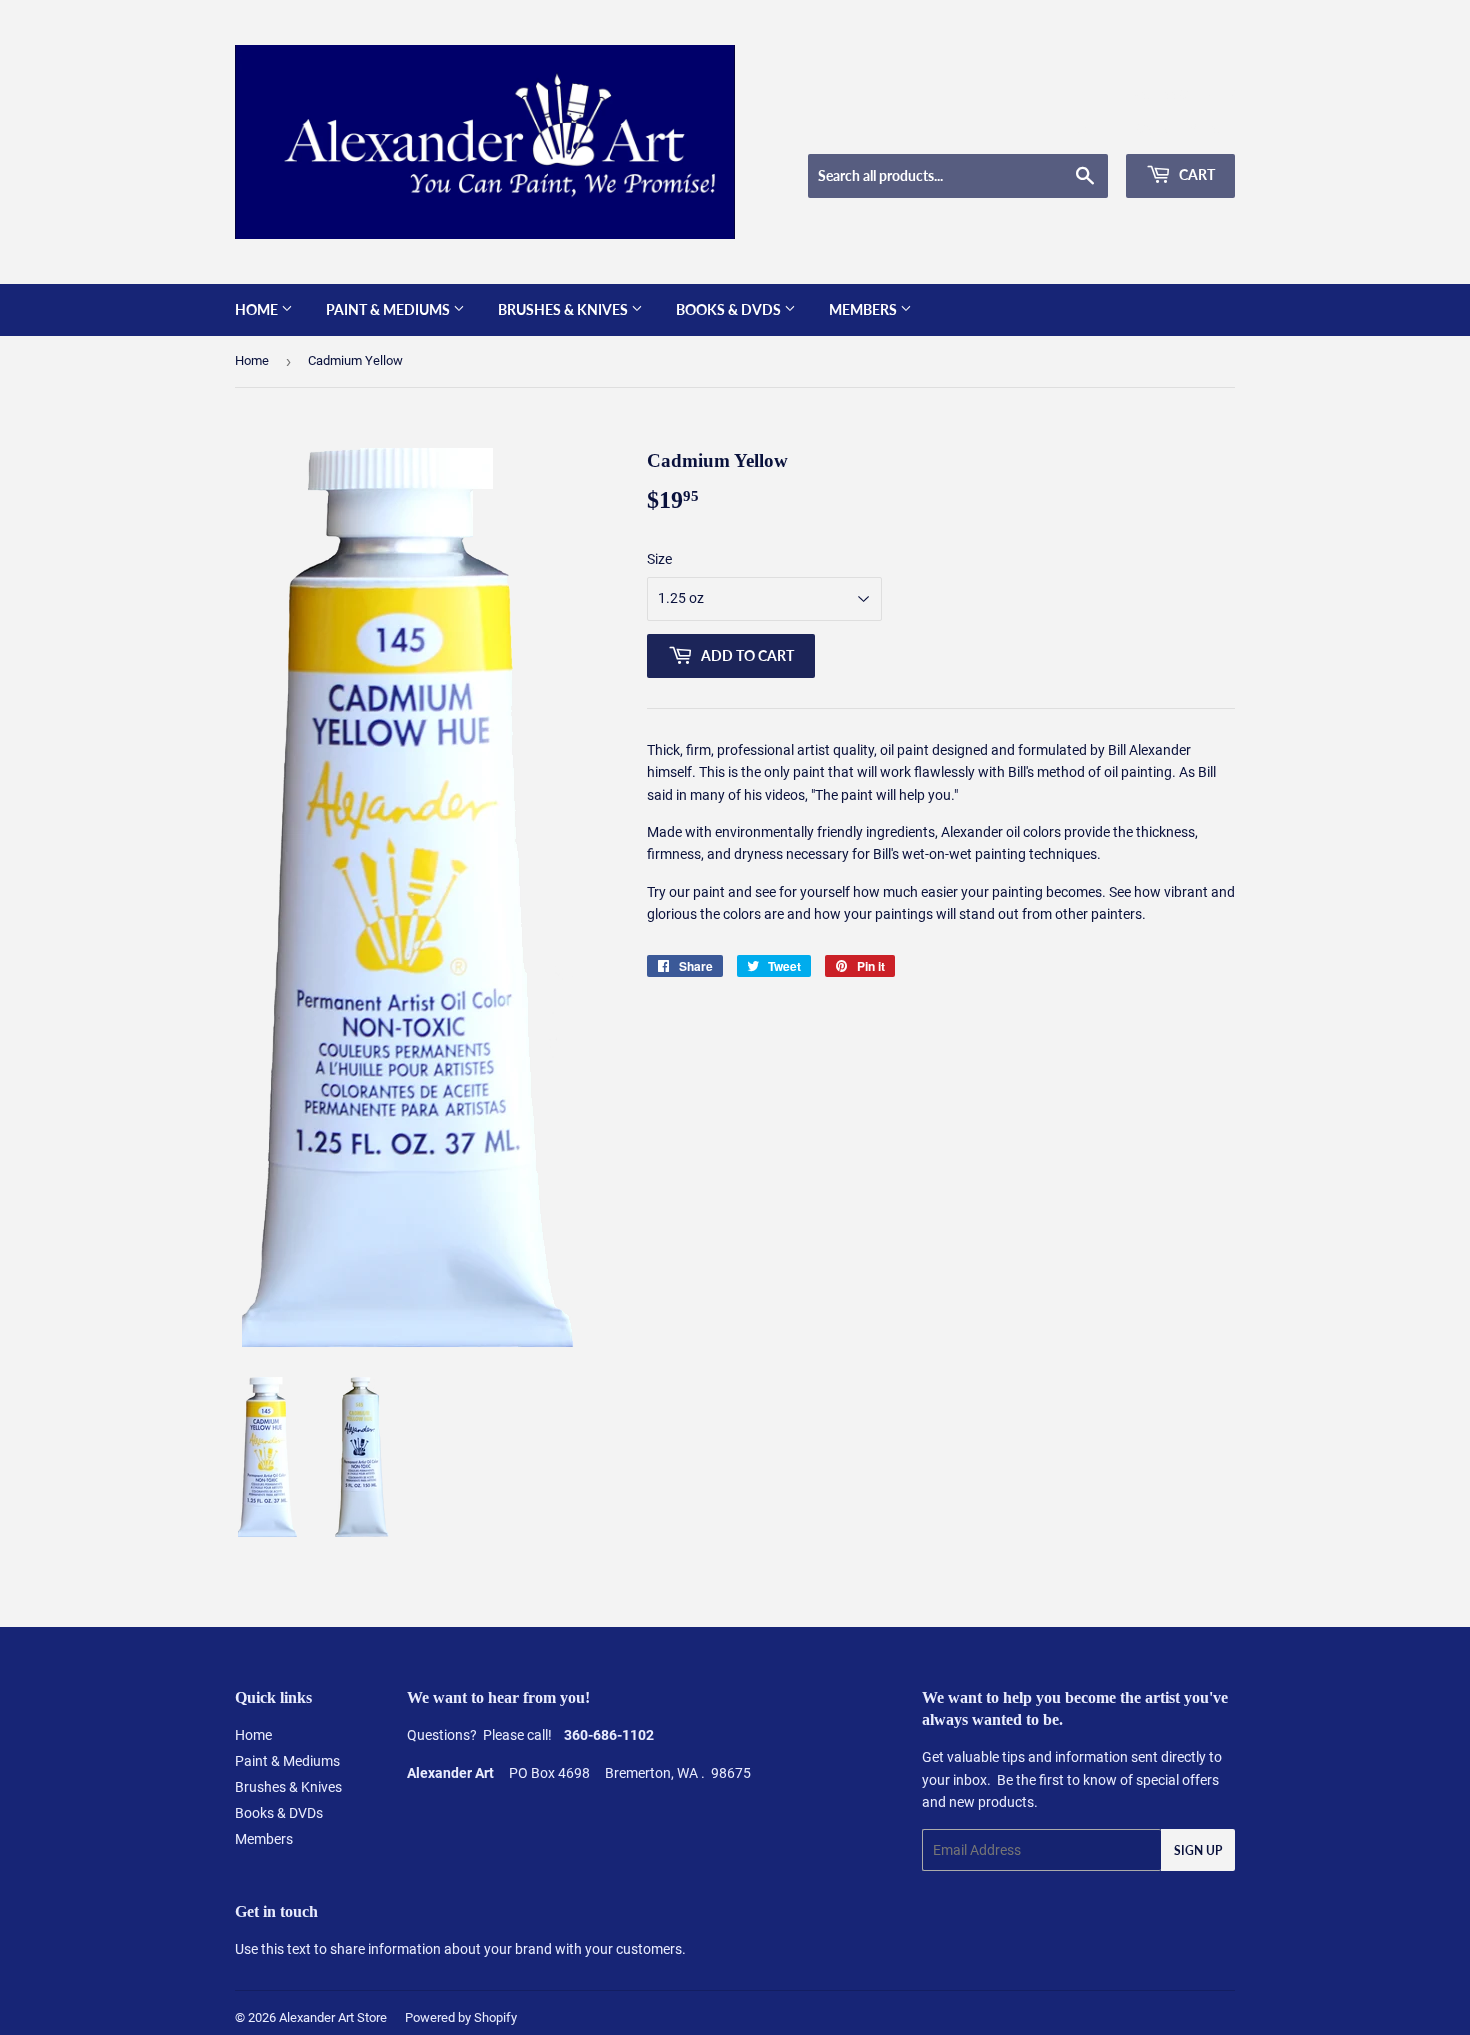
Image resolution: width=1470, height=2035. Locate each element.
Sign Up (1198, 1850)
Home (258, 309)
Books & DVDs (730, 309)
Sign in (1091, 129)
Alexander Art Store (333, 2017)
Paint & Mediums (389, 309)
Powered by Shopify (461, 2017)
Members (864, 309)
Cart (1195, 174)
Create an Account (1186, 129)
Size (659, 559)
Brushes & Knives (564, 309)
